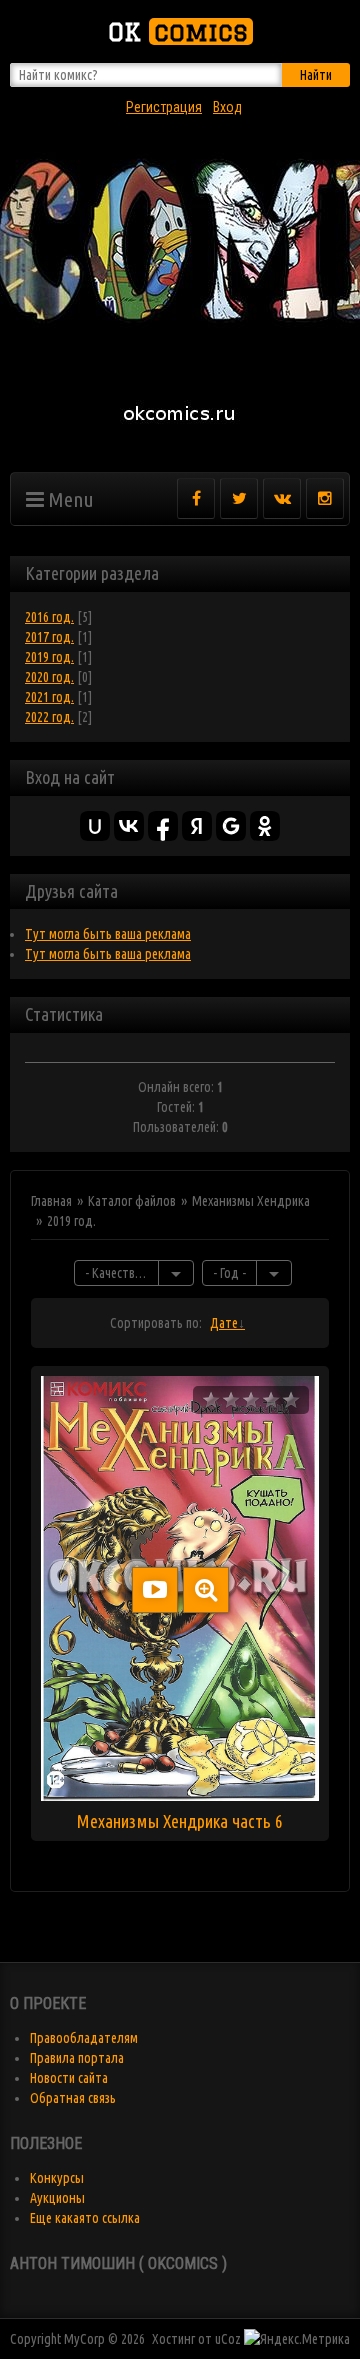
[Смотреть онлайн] (155, 1590)
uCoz (228, 2339)
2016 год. (49, 617)
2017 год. (49, 637)
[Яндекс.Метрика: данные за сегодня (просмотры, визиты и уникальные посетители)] (297, 2339)
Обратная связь (73, 2098)
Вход (227, 107)
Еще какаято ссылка (85, 2218)
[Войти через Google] (231, 826)
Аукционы (57, 2198)
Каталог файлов (132, 1201)
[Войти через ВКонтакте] (129, 826)
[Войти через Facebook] (163, 826)
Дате (224, 1323)
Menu (69, 499)
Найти (316, 75)
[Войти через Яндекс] (197, 826)
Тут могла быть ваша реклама (108, 934)
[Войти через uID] (95, 826)
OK (178, 31)
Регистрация (164, 107)
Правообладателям (84, 2038)
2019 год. (49, 657)
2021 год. (49, 697)
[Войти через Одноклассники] (265, 826)
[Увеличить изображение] (206, 1590)
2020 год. (49, 677)
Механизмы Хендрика (251, 1201)
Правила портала (77, 2058)
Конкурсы (57, 2178)
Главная (51, 1201)
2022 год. (49, 717)
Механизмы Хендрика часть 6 (180, 1821)
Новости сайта (69, 2078)
